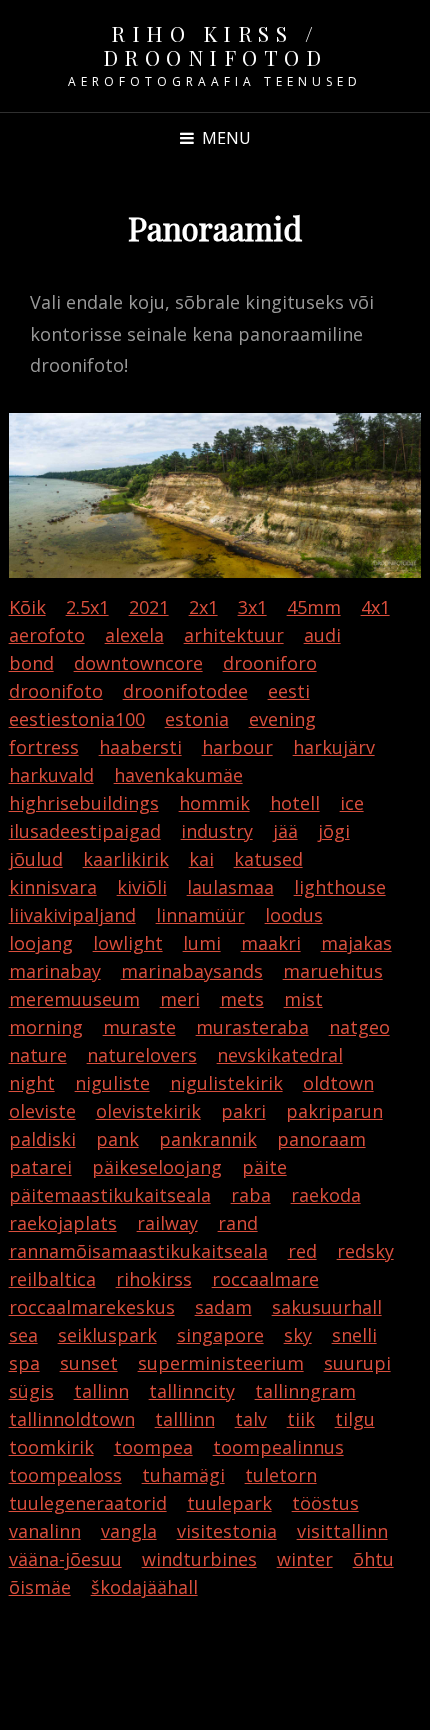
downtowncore (138, 663)
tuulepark (229, 1503)
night (32, 1083)
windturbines (199, 1559)
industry (217, 831)
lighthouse (340, 887)
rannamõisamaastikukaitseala (138, 1251)
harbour (237, 747)
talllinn (185, 1419)
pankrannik (208, 1139)
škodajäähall (144, 1587)
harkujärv (334, 747)
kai (201, 859)
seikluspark (107, 1335)
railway (167, 1223)
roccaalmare (265, 1279)
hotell (295, 803)
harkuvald (51, 775)
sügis (31, 1391)
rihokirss (154, 1279)
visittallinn (342, 1531)
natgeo (359, 1027)
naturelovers (142, 1055)
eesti (289, 691)
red (302, 1251)
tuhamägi (183, 1475)
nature (38, 1055)
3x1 (252, 607)
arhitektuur (234, 635)
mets (242, 999)
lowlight (128, 943)
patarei (40, 1167)
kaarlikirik (126, 859)
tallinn (101, 1391)
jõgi (334, 831)
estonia (197, 719)
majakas (356, 943)
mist (303, 999)
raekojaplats (63, 1223)
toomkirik (51, 1447)
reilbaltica (52, 1279)
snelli (354, 1335)
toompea (153, 1447)
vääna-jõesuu (65, 1559)
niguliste (112, 1083)
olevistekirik (148, 1111)
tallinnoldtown (72, 1419)
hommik (214, 803)
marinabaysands (192, 971)
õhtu (373, 1559)
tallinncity (192, 1391)
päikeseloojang (157, 1167)
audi (322, 635)
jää (285, 831)
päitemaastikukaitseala (110, 1195)
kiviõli (142, 887)
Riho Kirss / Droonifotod (215, 45)
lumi (202, 943)
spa (24, 1363)
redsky (365, 1251)
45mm (314, 607)
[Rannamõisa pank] (215, 495)
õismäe (40, 1587)
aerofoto (47, 635)
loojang (41, 943)
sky (298, 1335)
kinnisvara (53, 887)
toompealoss (65, 1475)
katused (268, 859)
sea (23, 1335)
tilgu (355, 1419)
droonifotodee (185, 691)
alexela (134, 635)
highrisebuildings (84, 803)
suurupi (357, 1363)
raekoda (326, 1195)
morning (46, 1027)
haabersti (140, 747)
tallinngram (305, 1391)
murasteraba (252, 1027)
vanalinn (45, 1531)
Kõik (27, 607)
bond (31, 663)
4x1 (375, 607)
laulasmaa (230, 887)
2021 (149, 607)
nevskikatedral (280, 1055)
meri (180, 999)
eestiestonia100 (77, 719)
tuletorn (281, 1475)
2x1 (203, 607)
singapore (220, 1335)
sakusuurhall (327, 1307)
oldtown (338, 1083)
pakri (243, 1111)
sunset (89, 1363)
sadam (223, 1307)
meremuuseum (74, 999)
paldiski (42, 1139)
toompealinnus (278, 1447)
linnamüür (200, 915)
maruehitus (333, 971)
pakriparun (334, 1111)
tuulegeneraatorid (88, 1503)
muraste (139, 1027)
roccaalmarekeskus (92, 1307)
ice (352, 803)
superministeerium (221, 1363)
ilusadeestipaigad (85, 831)
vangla (129, 1531)
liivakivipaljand (72, 915)
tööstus (325, 1503)
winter (305, 1559)
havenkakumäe (178, 775)
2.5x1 (87, 607)
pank (117, 1139)
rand (238, 1223)
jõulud (36, 859)
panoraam (321, 1139)
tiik (301, 1419)
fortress (44, 747)
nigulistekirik (226, 1083)
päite (264, 1167)
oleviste (42, 1111)
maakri (271, 943)
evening (282, 719)
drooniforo (270, 663)
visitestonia (227, 1531)
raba (251, 1195)
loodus (294, 915)
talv (251, 1419)
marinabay (55, 971)
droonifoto (56, 691)
